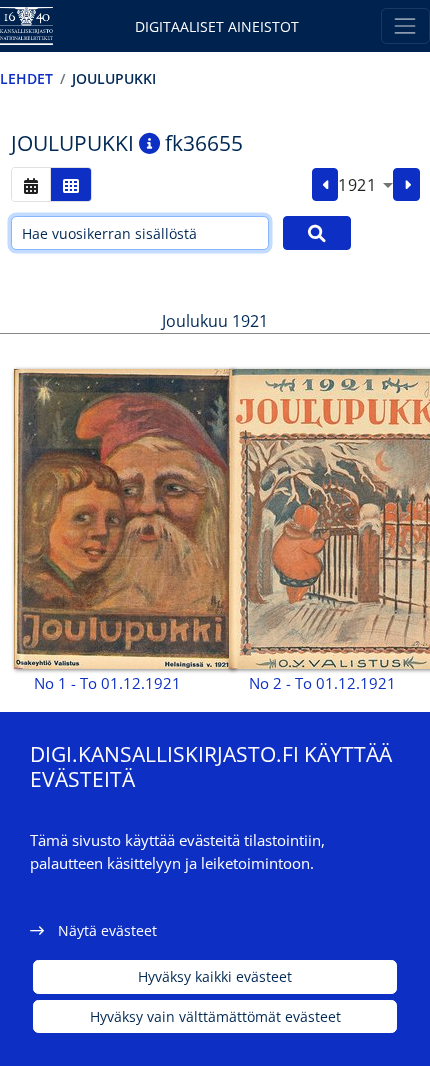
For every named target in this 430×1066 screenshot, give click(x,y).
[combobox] (365, 185)
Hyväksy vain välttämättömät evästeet (215, 1016)
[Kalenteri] (31, 184)
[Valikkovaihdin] (405, 25)
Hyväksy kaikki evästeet (215, 976)
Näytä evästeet (107, 930)
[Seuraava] (406, 185)
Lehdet (26, 78)
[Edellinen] (325, 185)
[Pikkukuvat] (71, 184)
